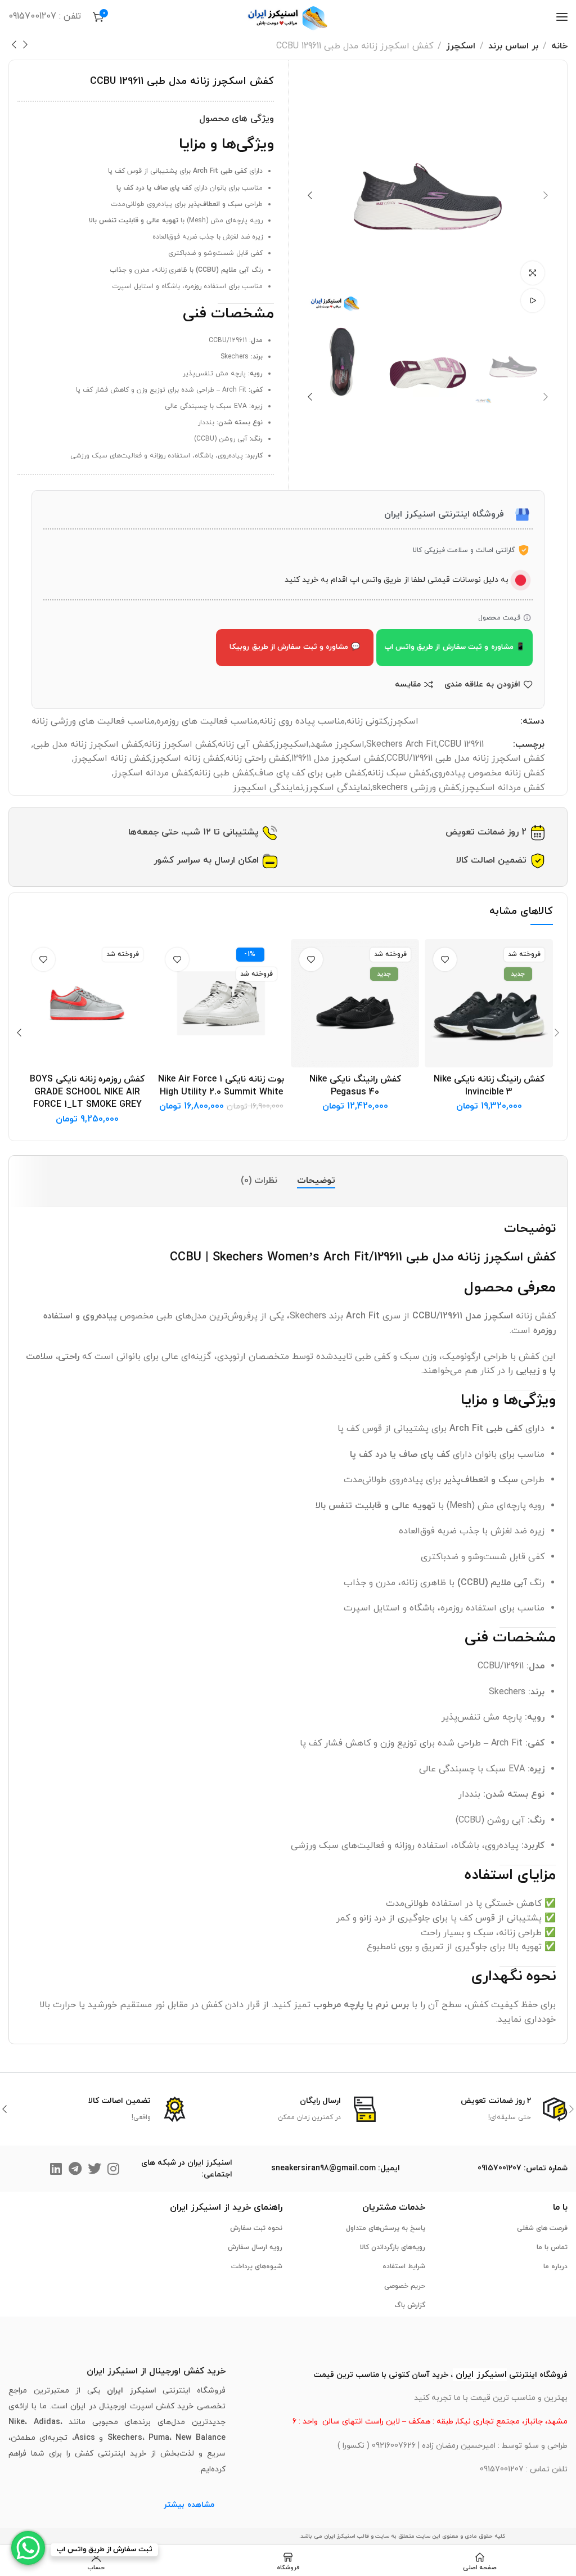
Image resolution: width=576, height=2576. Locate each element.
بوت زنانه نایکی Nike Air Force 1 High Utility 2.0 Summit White (221, 1085)
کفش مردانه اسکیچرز (503, 788)
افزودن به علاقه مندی (482, 685)
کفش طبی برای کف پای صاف (310, 773)
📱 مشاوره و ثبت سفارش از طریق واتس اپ (454, 647)
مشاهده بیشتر (189, 2505)
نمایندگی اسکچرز (338, 788)
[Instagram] (114, 2169)
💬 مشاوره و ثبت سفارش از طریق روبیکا (294, 647)
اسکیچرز (292, 744)
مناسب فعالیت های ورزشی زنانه (93, 721)
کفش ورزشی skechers (416, 788)
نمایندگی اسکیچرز (268, 788)
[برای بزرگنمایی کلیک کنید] (533, 273)
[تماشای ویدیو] (533, 300)
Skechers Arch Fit (402, 744)
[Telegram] (75, 2169)
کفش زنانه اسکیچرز (112, 759)
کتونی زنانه (367, 721)
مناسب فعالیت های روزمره (207, 721)
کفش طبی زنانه (224, 773)
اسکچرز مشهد (337, 744)
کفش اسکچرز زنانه (180, 744)
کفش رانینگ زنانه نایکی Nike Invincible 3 (489, 1085)
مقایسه (408, 685)
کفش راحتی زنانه (258, 759)
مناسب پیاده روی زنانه (302, 721)
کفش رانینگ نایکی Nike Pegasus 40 (355, 1085)
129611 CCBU (461, 744)
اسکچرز (461, 46)
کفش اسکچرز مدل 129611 (338, 759)
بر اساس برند (513, 46)
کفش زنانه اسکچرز (188, 759)
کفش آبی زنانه (246, 744)
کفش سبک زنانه (399, 773)
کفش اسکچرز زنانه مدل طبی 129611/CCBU (465, 759)
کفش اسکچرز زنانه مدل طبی (88, 744)
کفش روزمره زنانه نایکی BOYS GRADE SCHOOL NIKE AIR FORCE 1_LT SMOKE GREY (87, 1092)
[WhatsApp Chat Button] (28, 2548)
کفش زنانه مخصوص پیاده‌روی (488, 773)
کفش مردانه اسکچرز (153, 773)
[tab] (316, 1181)
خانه (559, 46)
